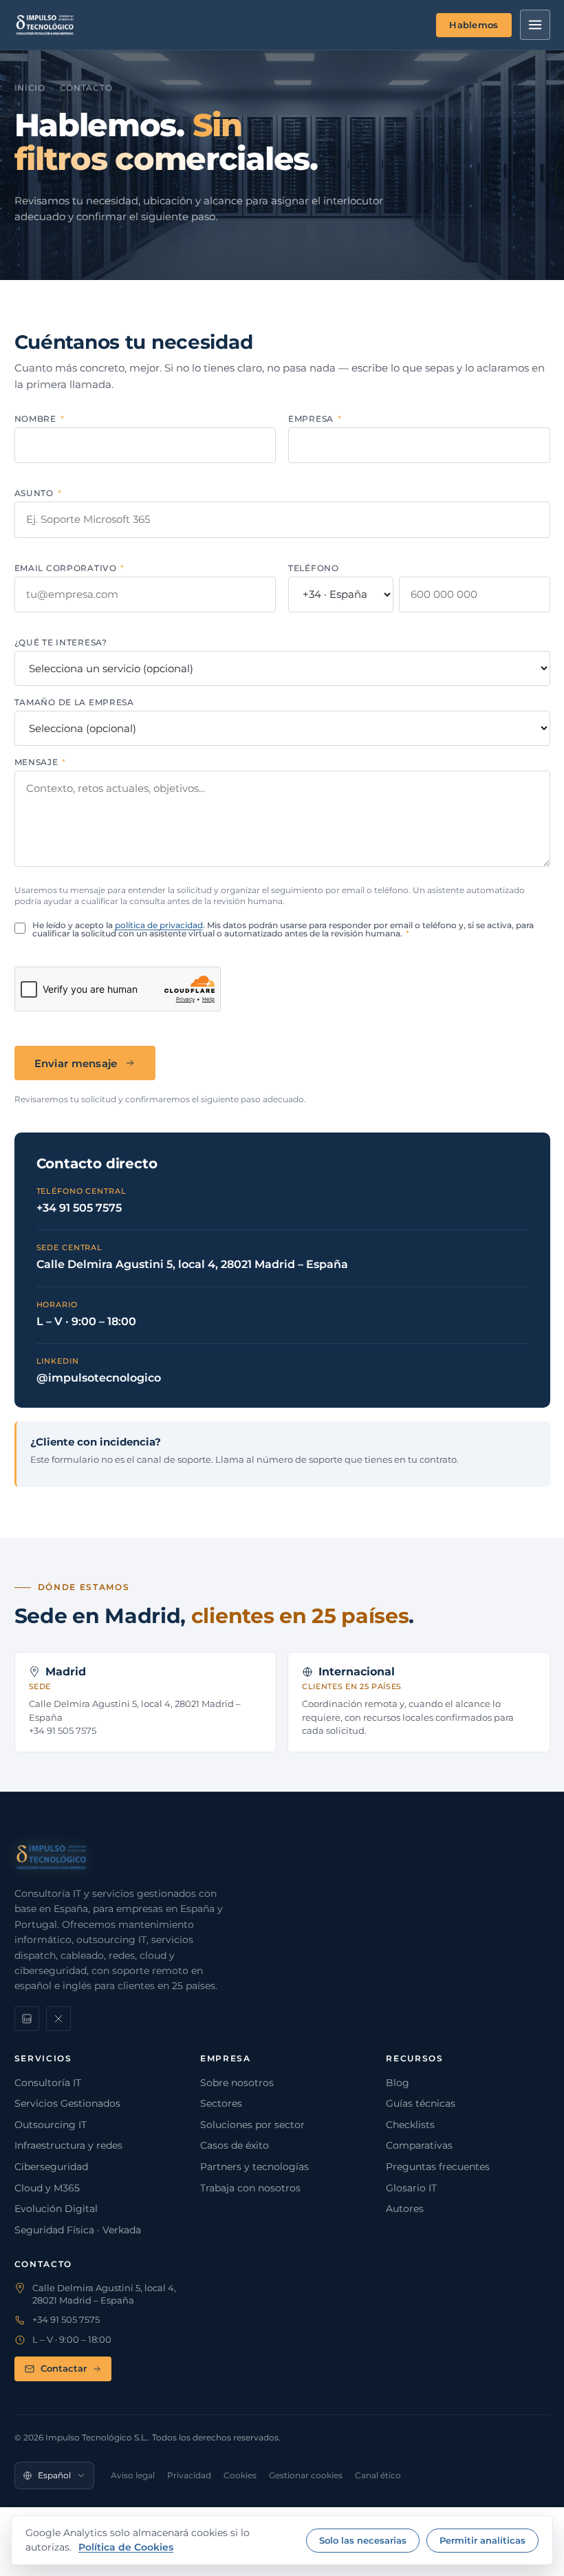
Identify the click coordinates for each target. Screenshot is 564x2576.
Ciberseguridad (51, 2167)
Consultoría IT (48, 2083)
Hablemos (474, 25)
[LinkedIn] (27, 2019)
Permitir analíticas (482, 2540)
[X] (58, 2019)
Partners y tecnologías (254, 2167)
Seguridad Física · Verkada (78, 2230)
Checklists (410, 2125)
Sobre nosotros (237, 2083)
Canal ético (378, 2475)
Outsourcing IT (51, 2125)
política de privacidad (159, 925)
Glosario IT (411, 2188)
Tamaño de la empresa (74, 702)
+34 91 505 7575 (79, 1208)
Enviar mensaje (76, 1063)
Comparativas (419, 2145)
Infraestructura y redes (68, 2145)
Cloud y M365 (47, 2188)
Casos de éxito (235, 2145)
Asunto (38, 493)
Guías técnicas (421, 2103)
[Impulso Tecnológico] (45, 25)
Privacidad (189, 2475)
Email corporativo (70, 568)
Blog (398, 2083)
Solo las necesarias (363, 2540)
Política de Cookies (126, 2547)
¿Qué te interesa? (61, 643)
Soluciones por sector (252, 2125)
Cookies (240, 2475)
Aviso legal (133, 2475)
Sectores (221, 2103)
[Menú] (535, 25)
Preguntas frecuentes (438, 2167)
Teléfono (314, 568)
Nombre (40, 419)
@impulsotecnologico (99, 1378)
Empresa (315, 419)
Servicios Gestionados (67, 2103)
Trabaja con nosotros (250, 2188)
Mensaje (41, 762)
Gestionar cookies (306, 2475)
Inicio (30, 88)
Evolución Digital (56, 2209)
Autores (405, 2209)
